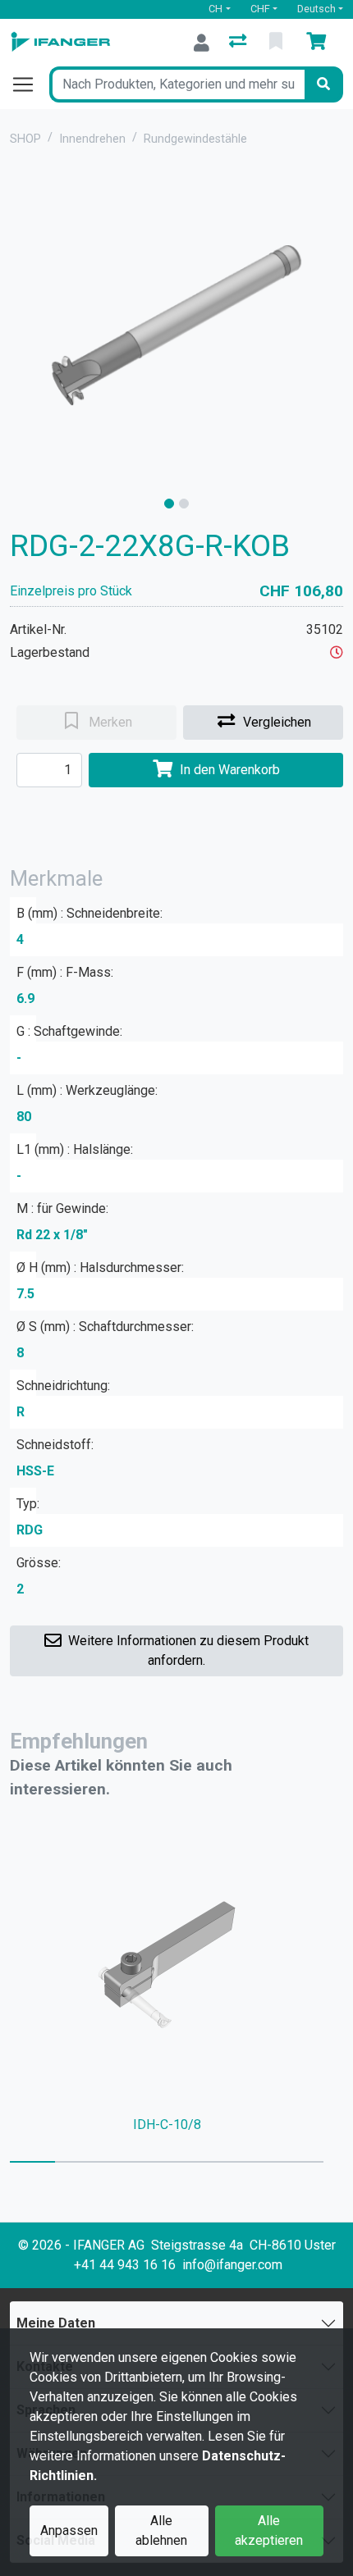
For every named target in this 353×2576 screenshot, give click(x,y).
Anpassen (69, 2530)
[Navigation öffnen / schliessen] (30, 84)
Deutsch (316, 9)
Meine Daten (56, 2323)
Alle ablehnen (161, 2530)
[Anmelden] (202, 43)
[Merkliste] (277, 43)
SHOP (25, 139)
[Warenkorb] (319, 43)
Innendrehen (92, 139)
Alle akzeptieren (269, 2530)
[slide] (169, 504)
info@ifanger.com (232, 2265)
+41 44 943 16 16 (125, 2265)
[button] (337, 652)
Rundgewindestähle (195, 139)
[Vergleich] (239, 43)
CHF (260, 9)
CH (215, 9)
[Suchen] (323, 84)
